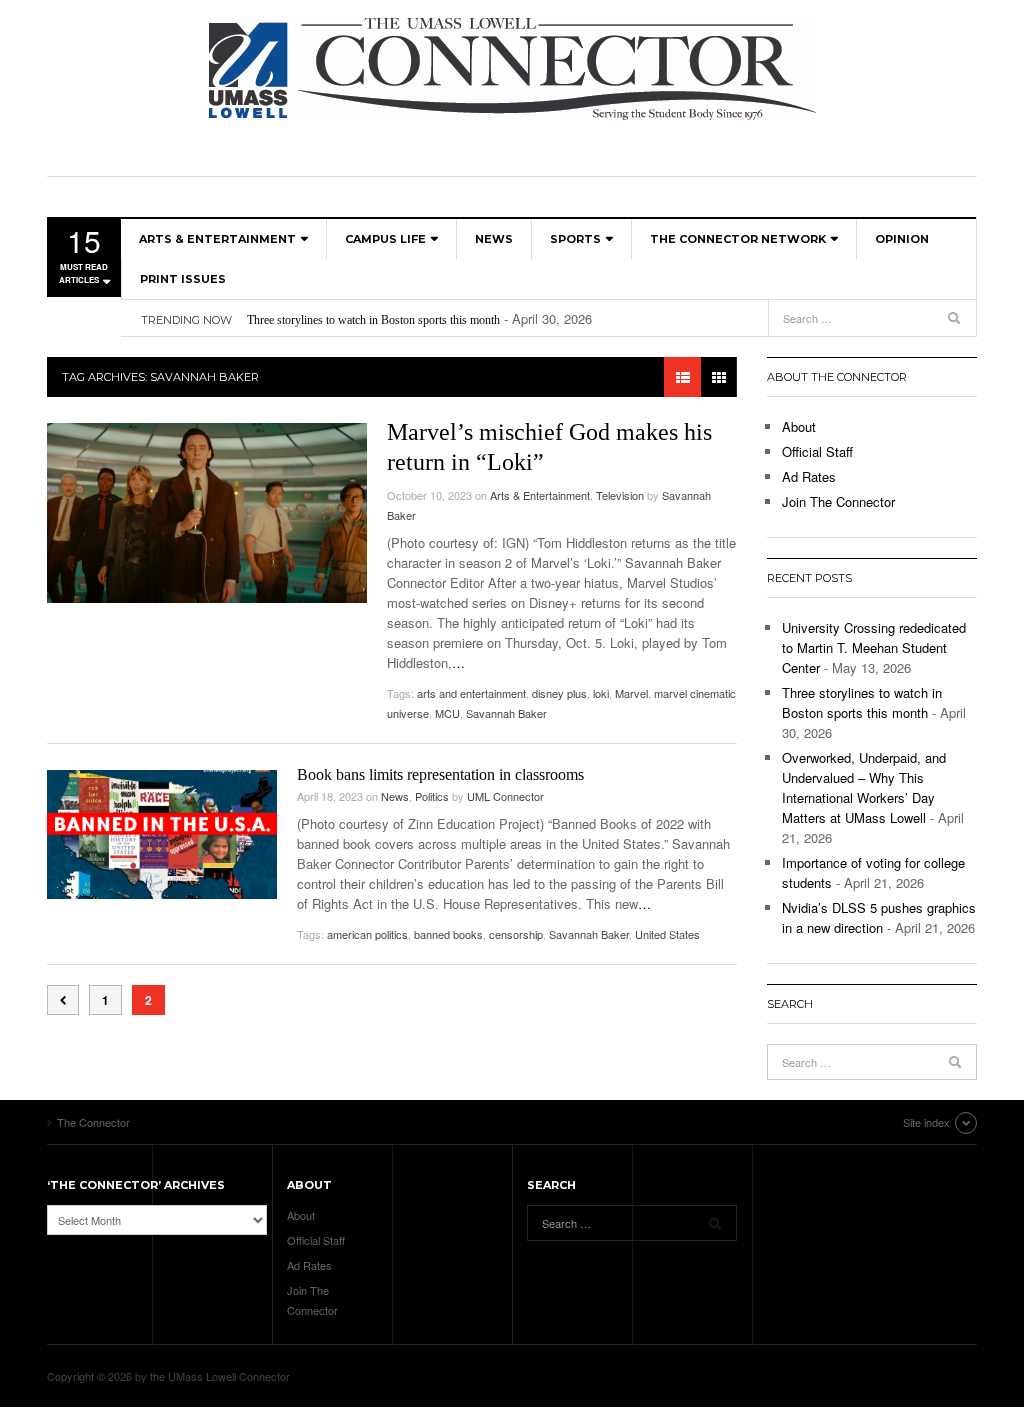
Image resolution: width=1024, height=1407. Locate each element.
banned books (448, 934)
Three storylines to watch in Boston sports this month (373, 320)
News (494, 239)
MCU (447, 713)
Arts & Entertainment (217, 239)
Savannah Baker (506, 713)
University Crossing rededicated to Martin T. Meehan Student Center (874, 647)
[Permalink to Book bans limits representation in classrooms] (162, 834)
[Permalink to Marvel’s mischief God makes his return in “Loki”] (207, 513)
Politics (432, 796)
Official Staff (817, 451)
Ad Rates (809, 476)
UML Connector (505, 796)
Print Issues (183, 279)
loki (601, 693)
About (799, 426)
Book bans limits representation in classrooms (440, 774)
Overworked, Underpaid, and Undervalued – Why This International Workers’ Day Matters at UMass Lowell (864, 787)
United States (667, 934)
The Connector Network (738, 239)
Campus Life (385, 239)
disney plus (559, 693)
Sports (575, 239)
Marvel (631, 693)
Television (620, 495)
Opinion (902, 239)
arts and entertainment (471, 693)
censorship (516, 934)
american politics (367, 934)
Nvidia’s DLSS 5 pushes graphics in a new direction (879, 917)
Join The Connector (838, 501)
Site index (926, 1122)
